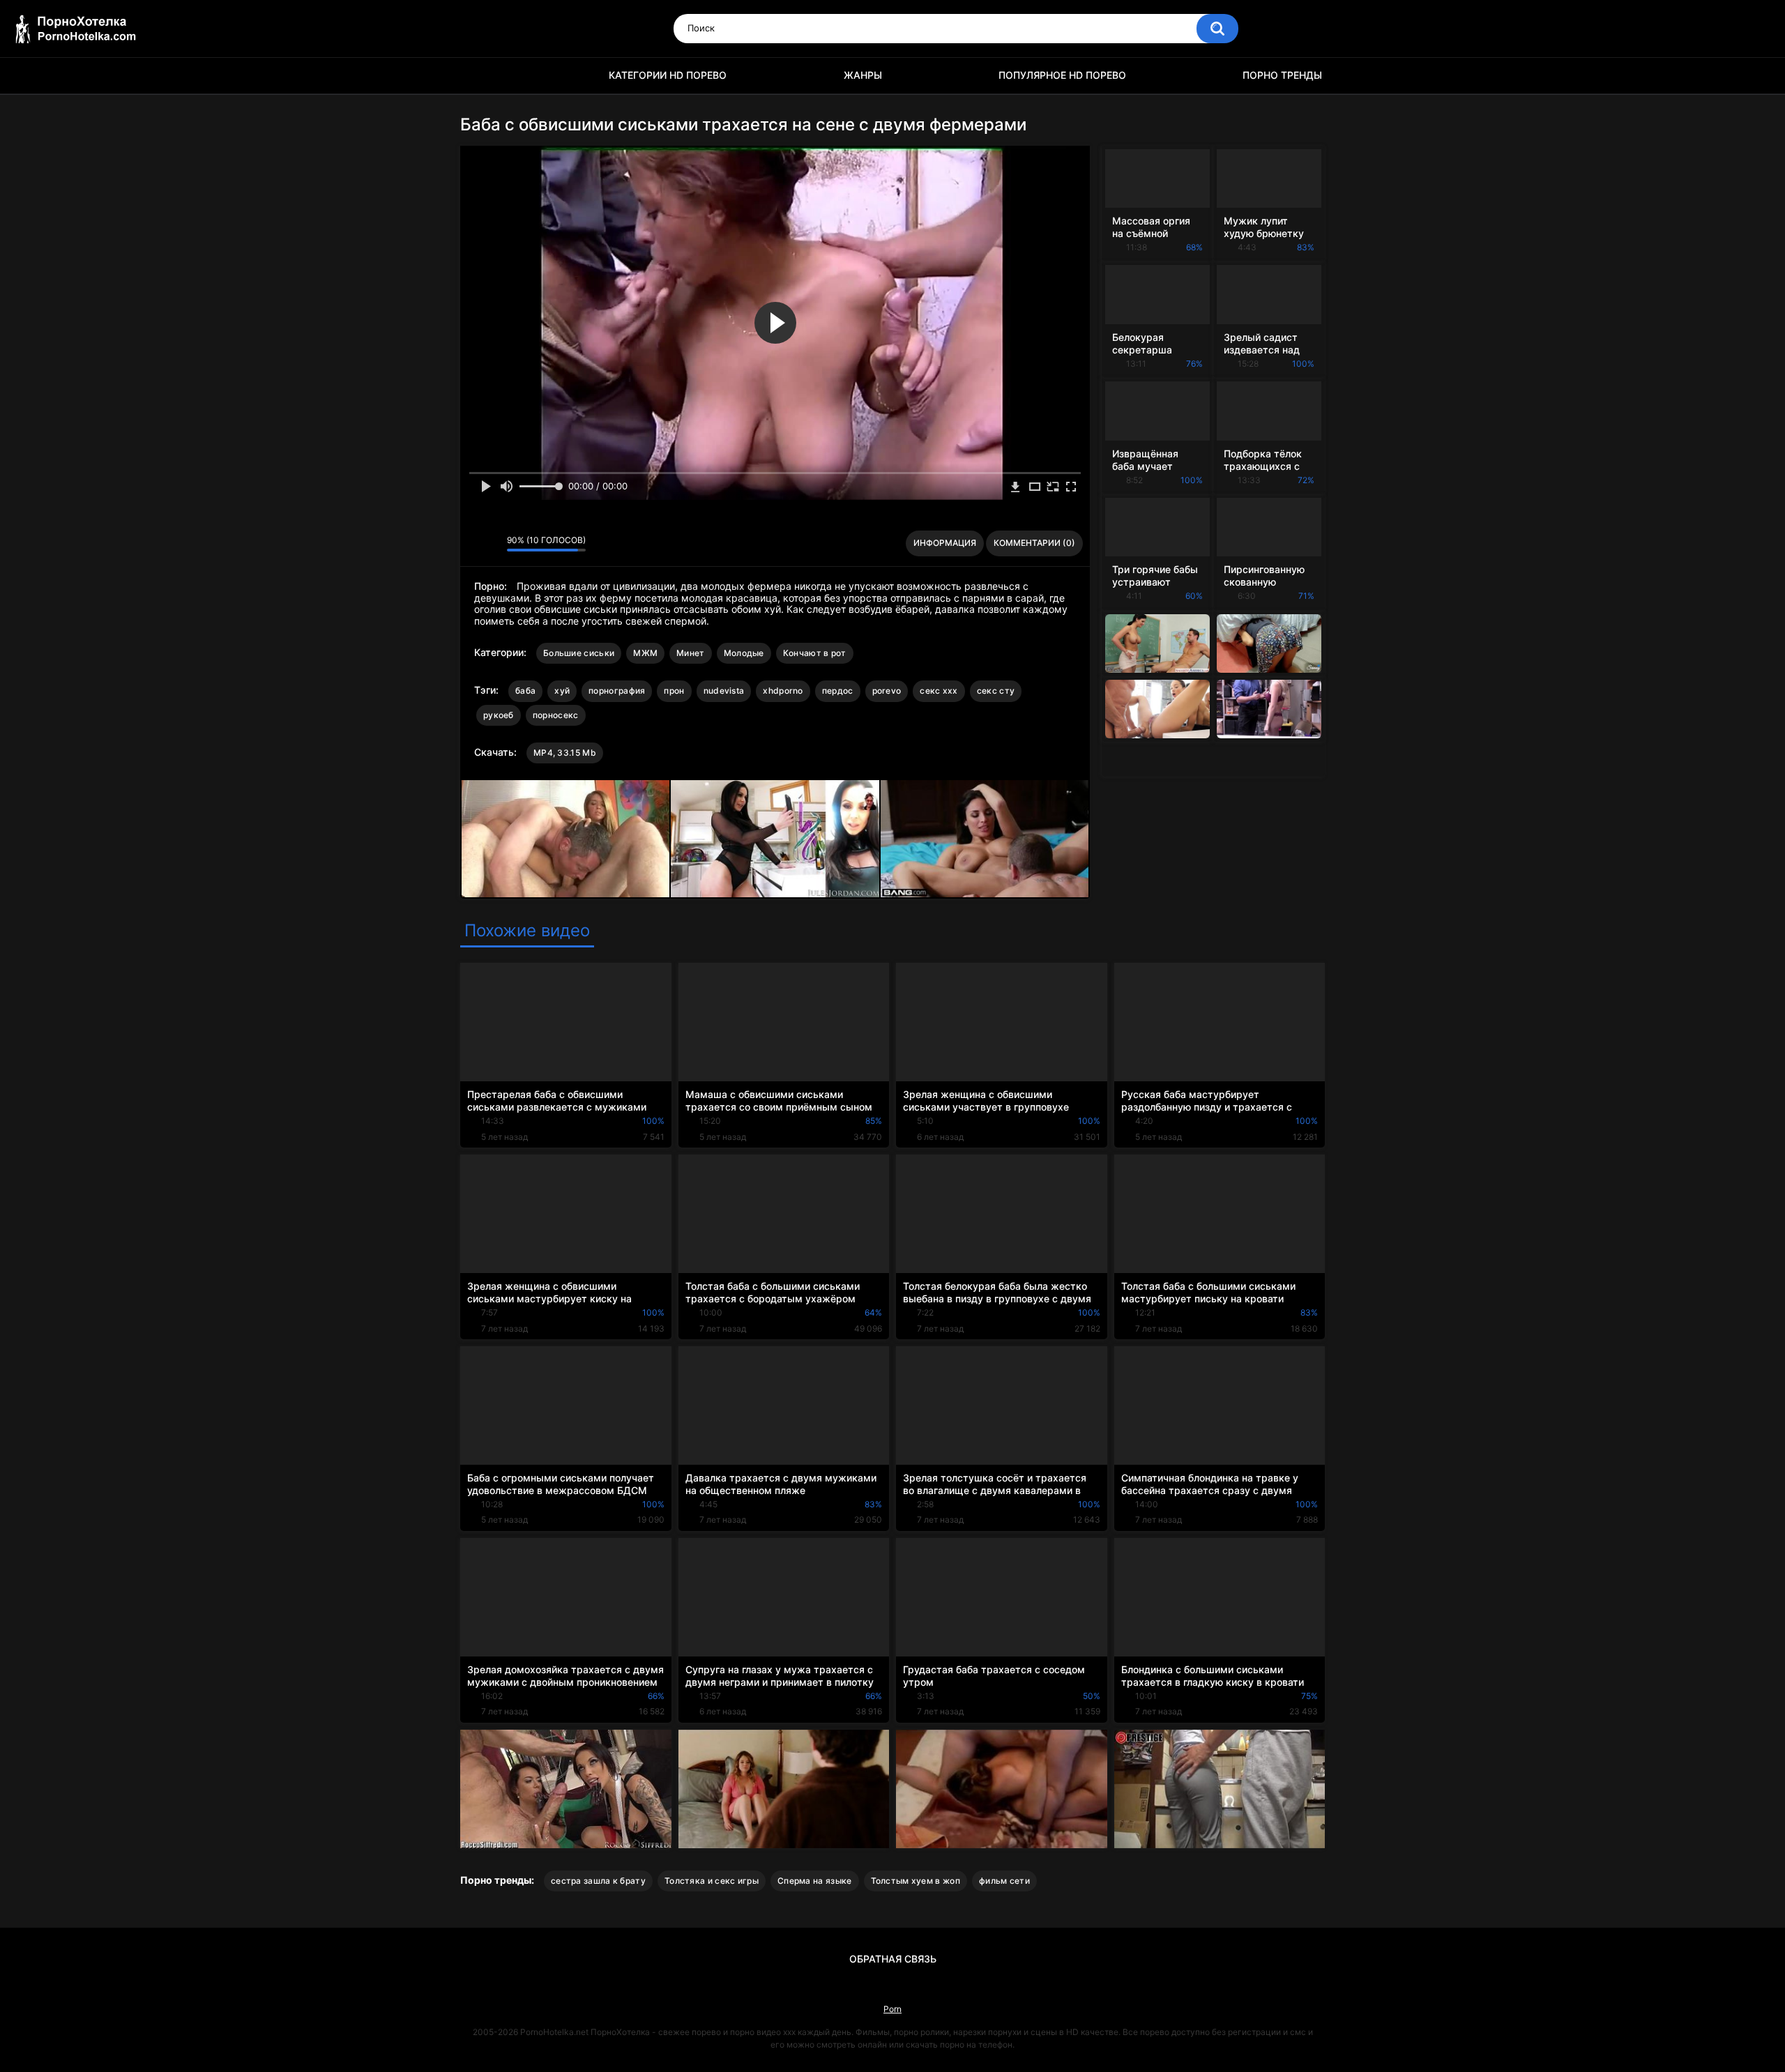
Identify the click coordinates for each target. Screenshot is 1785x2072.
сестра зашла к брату (598, 1881)
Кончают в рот (815, 653)
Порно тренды (1282, 75)
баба (525, 691)
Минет (691, 653)
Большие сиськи (579, 653)
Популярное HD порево (1062, 75)
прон (674, 691)
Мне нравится (474, 544)
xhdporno (783, 691)
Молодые (744, 653)
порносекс (556, 715)
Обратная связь (893, 1959)
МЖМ (645, 653)
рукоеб (499, 715)
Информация (945, 543)
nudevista (724, 691)
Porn (892, 2009)
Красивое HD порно (478, 76)
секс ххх (939, 691)
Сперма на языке (815, 1881)
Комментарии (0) (1034, 543)
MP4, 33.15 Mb (565, 753)
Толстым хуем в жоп (916, 1881)
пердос (838, 691)
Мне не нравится (493, 544)
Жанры (863, 75)
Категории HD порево (668, 75)
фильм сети (1004, 1881)
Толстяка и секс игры (712, 1881)
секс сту (996, 691)
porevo (887, 691)
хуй (562, 691)
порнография (617, 691)
